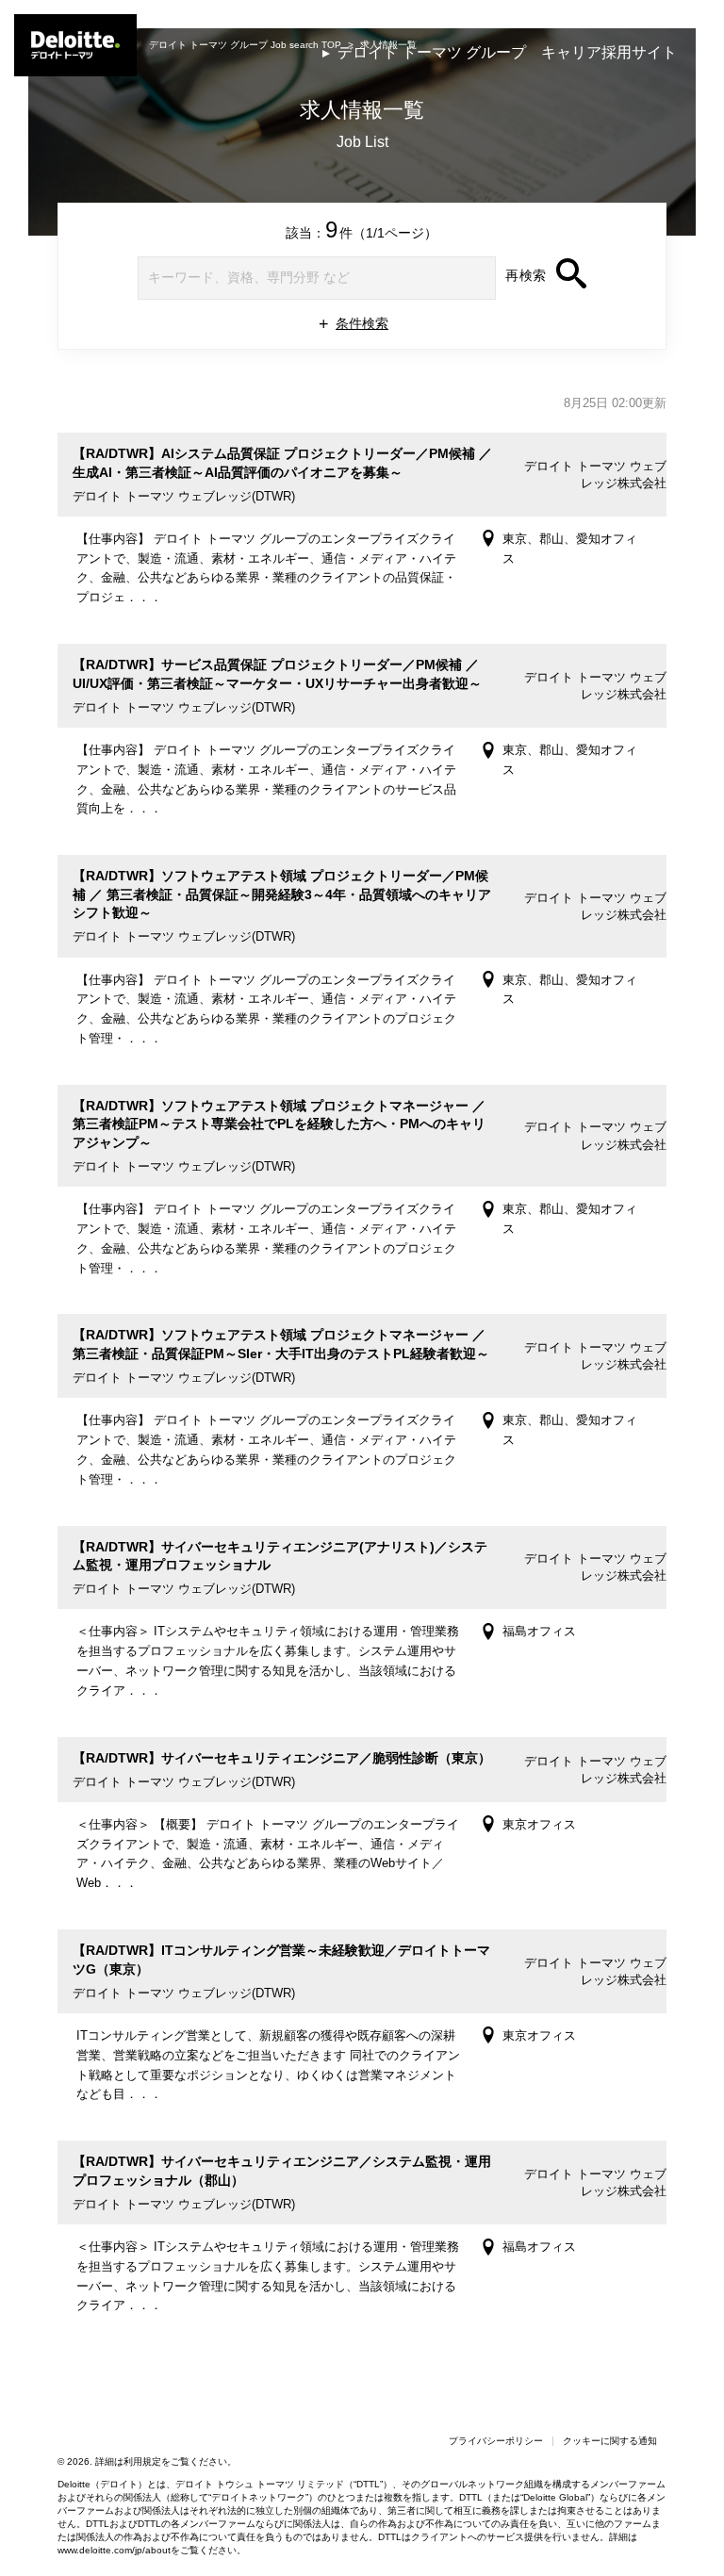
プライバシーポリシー (496, 2441)
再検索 (526, 275)
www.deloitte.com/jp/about (114, 2550)
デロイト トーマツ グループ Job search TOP (245, 45)
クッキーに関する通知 (610, 2441)
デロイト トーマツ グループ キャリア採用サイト (507, 52)
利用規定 (142, 2461)
